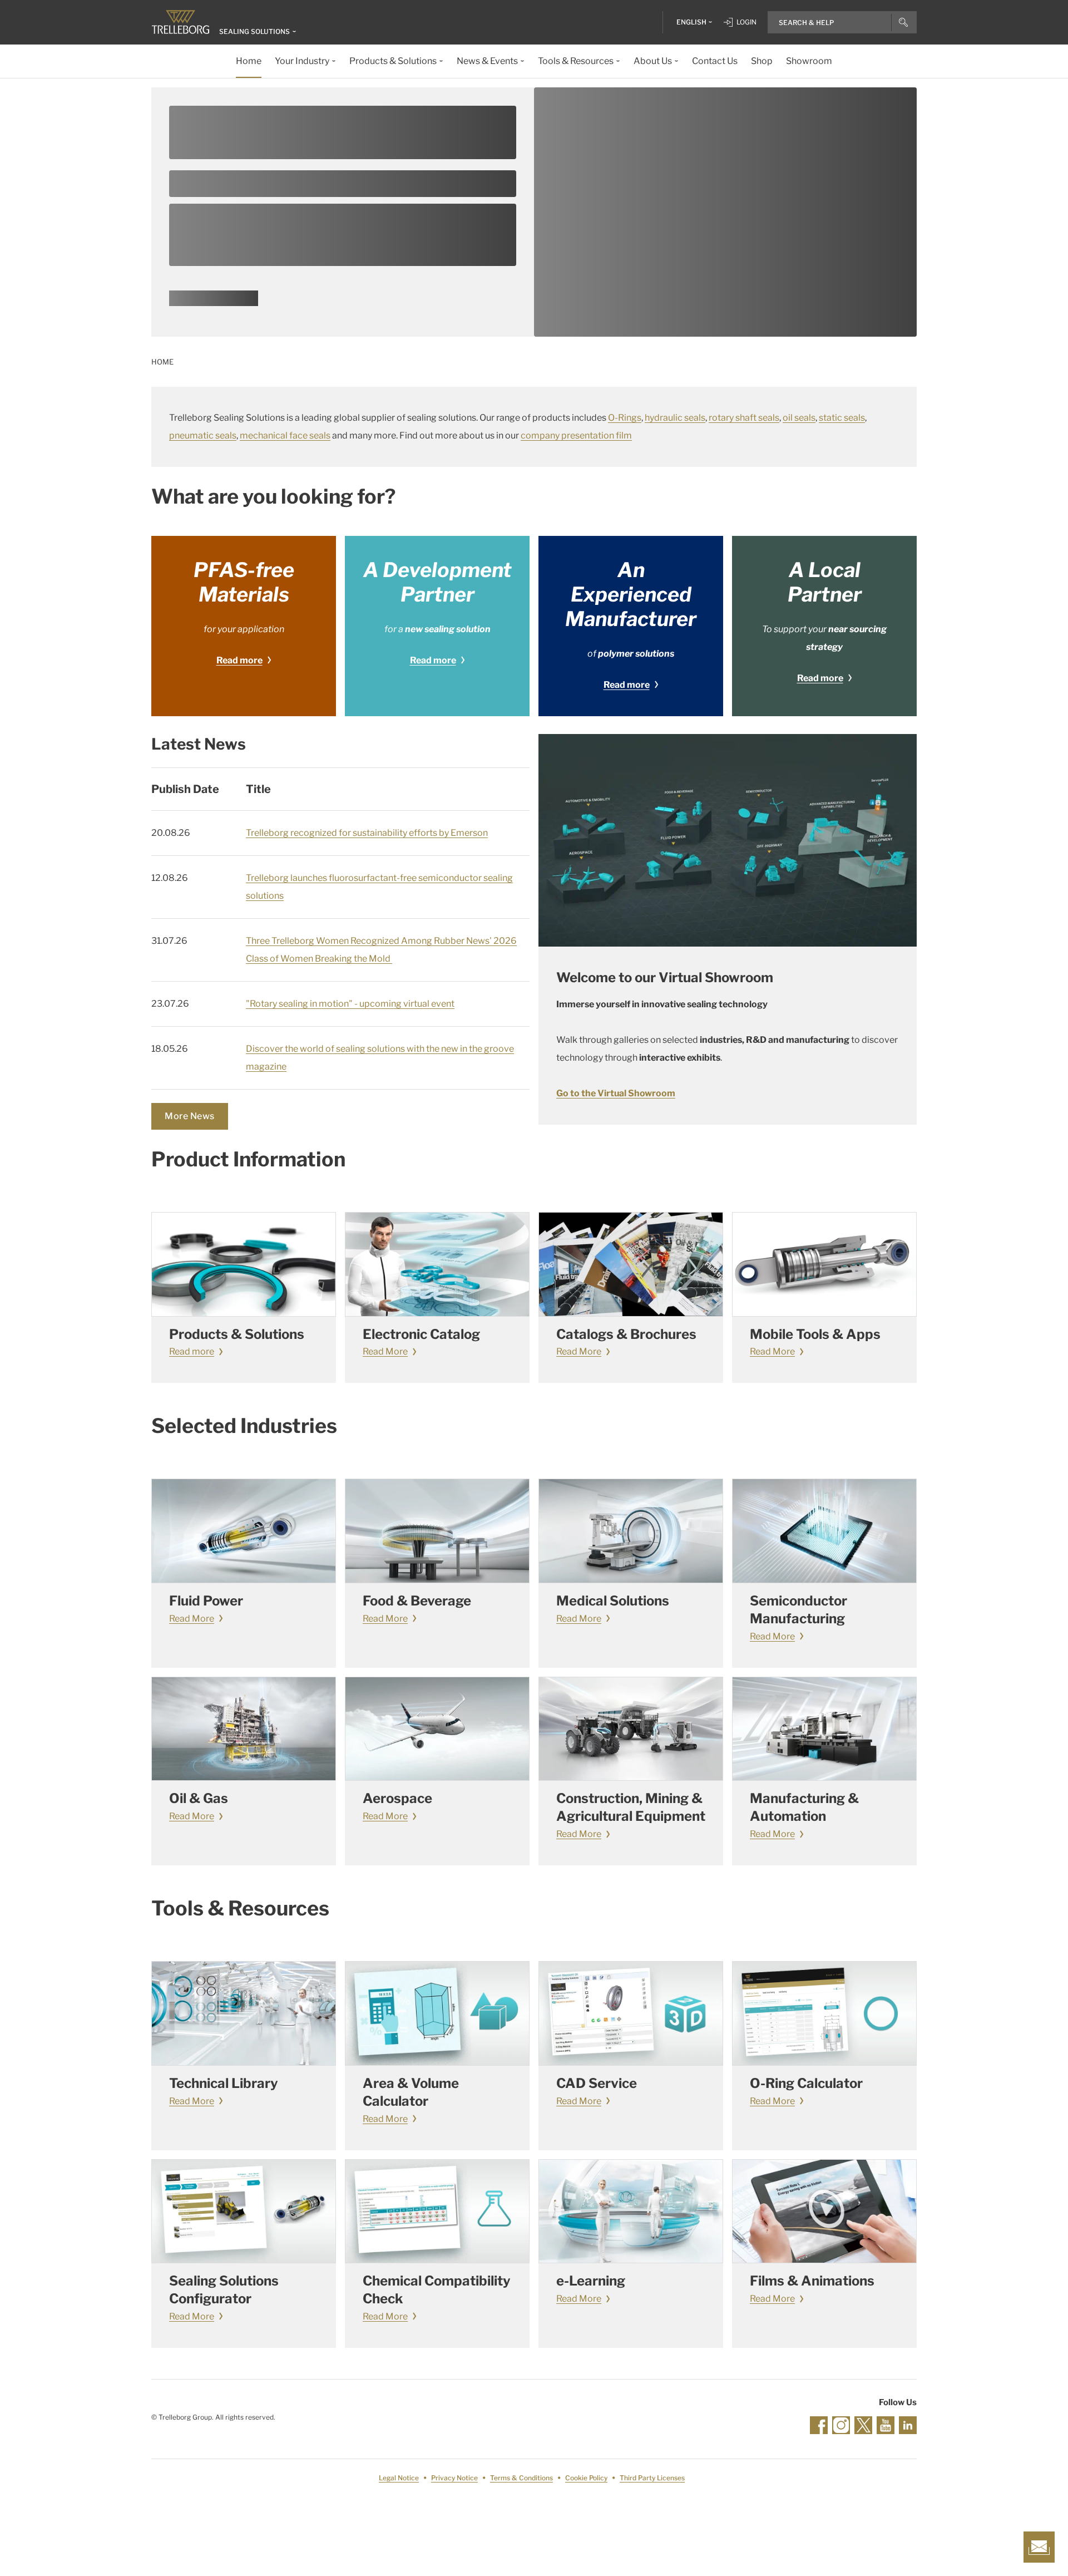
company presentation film (576, 435)
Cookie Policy (586, 2478)
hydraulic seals (675, 418)
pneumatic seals (203, 435)
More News (190, 1116)
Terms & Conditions (521, 2478)
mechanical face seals (285, 435)
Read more (239, 660)
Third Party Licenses (652, 2478)
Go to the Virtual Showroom (616, 1093)
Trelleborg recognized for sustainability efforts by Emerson (367, 833)
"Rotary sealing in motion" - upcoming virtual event (350, 1004)
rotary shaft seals (744, 418)
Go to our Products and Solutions (214, 302)
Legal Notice (399, 2478)
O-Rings (625, 418)
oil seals (799, 418)
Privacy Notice (454, 2478)
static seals (842, 418)
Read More (385, 1351)
